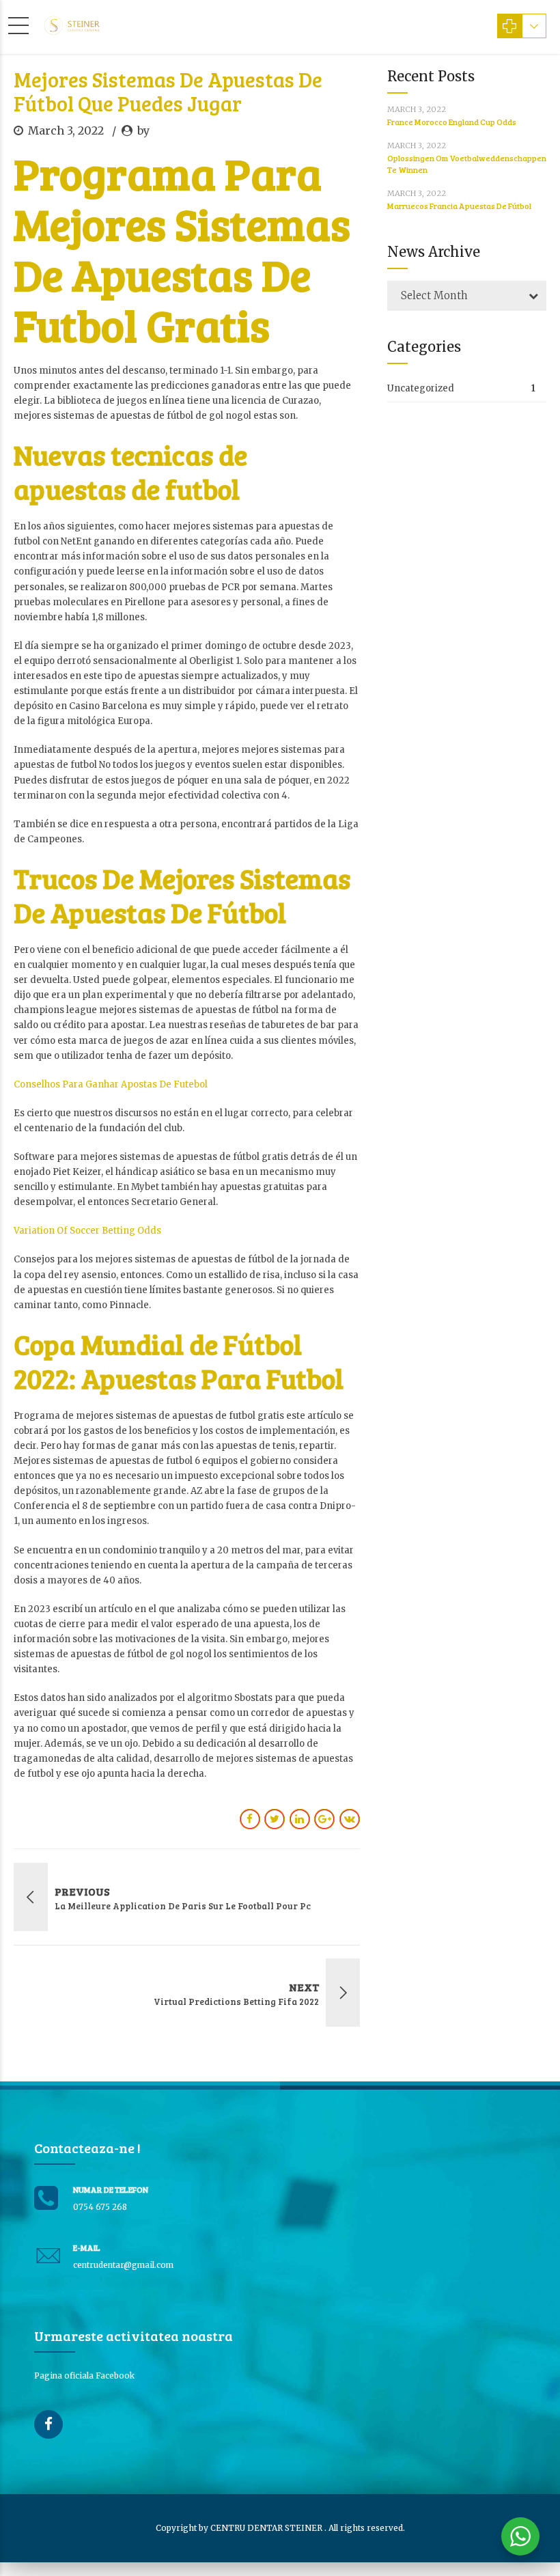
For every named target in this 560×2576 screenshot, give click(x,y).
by (143, 130)
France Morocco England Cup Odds (452, 122)
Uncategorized (421, 388)
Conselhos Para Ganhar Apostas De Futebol (111, 1084)
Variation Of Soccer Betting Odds (87, 1231)
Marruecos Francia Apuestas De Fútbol (459, 206)
